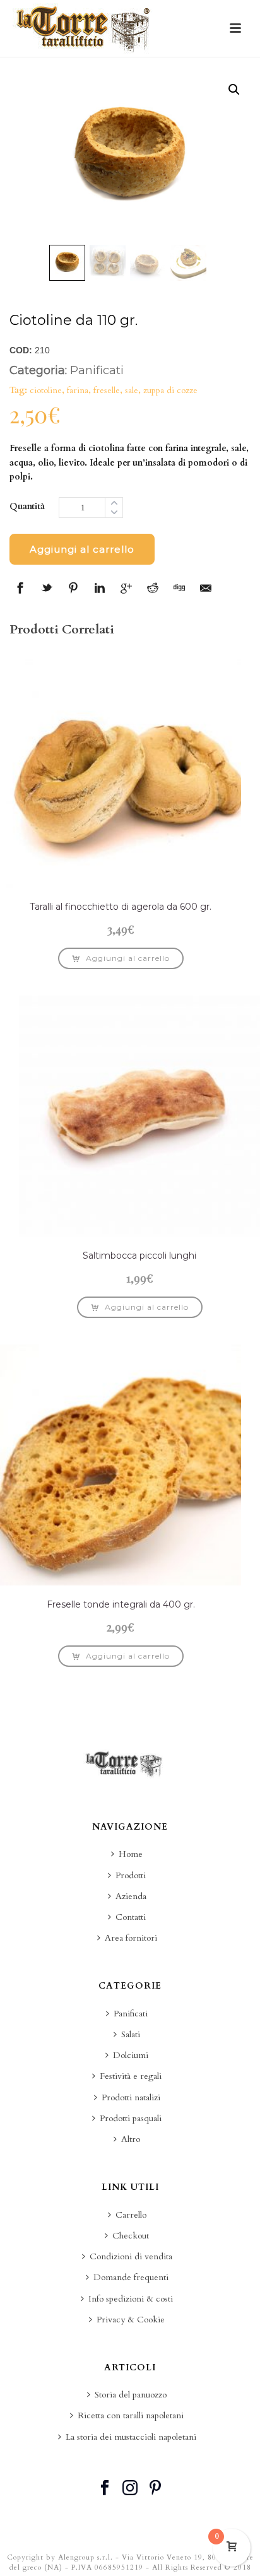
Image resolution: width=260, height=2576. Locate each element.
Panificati (97, 370)
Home (131, 1854)
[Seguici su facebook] (105, 2489)
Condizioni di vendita (131, 2256)
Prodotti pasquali (131, 2118)
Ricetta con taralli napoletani (131, 2415)
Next (229, 156)
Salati (131, 2034)
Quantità (27, 506)
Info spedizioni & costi (131, 2299)
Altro (131, 2139)
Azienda (131, 1896)
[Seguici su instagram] (130, 2489)
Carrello (131, 2215)
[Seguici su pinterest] (155, 2489)
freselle (107, 390)
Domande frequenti (131, 2277)
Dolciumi (131, 2055)
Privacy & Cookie (131, 2320)
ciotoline (46, 390)
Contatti (131, 1917)
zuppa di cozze (170, 390)
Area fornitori (131, 1938)
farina (78, 390)
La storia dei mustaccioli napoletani (131, 2437)
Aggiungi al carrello (82, 549)
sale (132, 390)
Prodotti (131, 1875)
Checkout (131, 2236)
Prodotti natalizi (131, 2097)
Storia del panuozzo (131, 2395)
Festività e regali (131, 2076)
